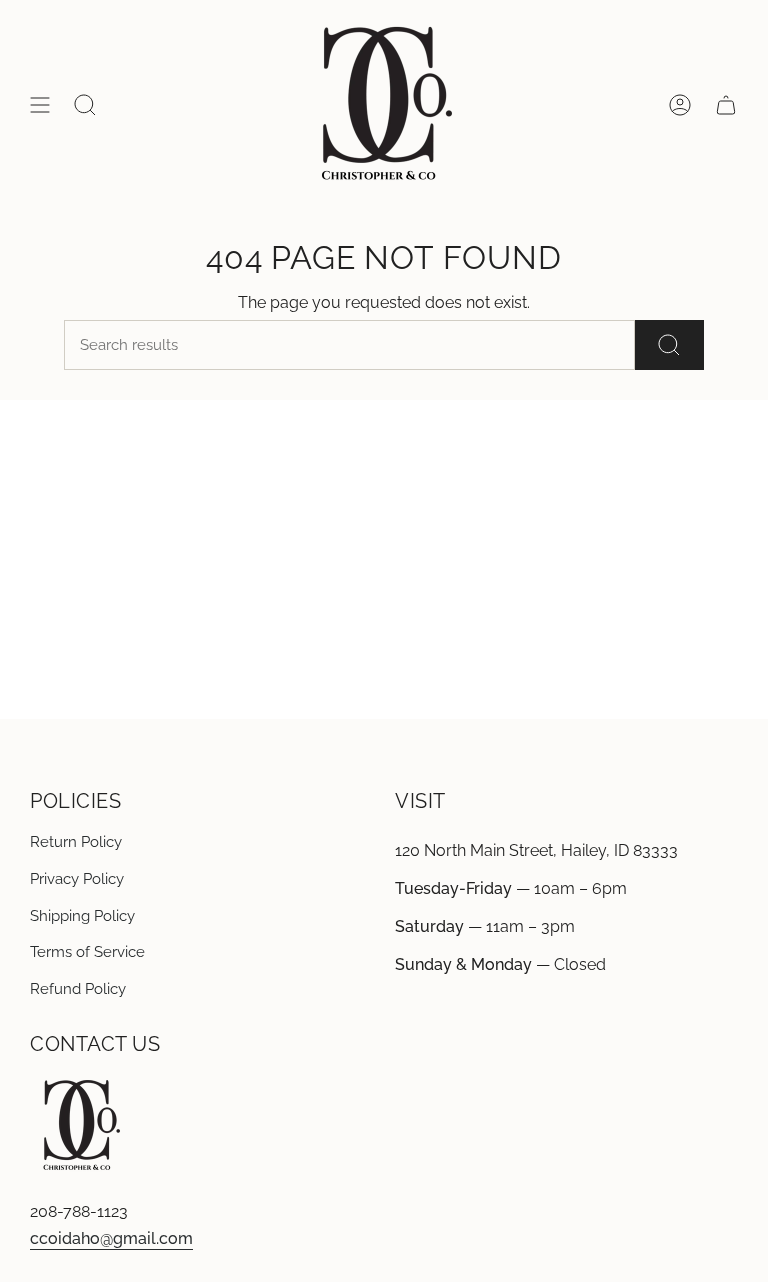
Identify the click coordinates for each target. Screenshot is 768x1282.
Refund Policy (78, 989)
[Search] (669, 345)
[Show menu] (40, 105)
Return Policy (76, 842)
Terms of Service (87, 952)
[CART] (726, 105)
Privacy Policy (77, 879)
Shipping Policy (82, 916)
